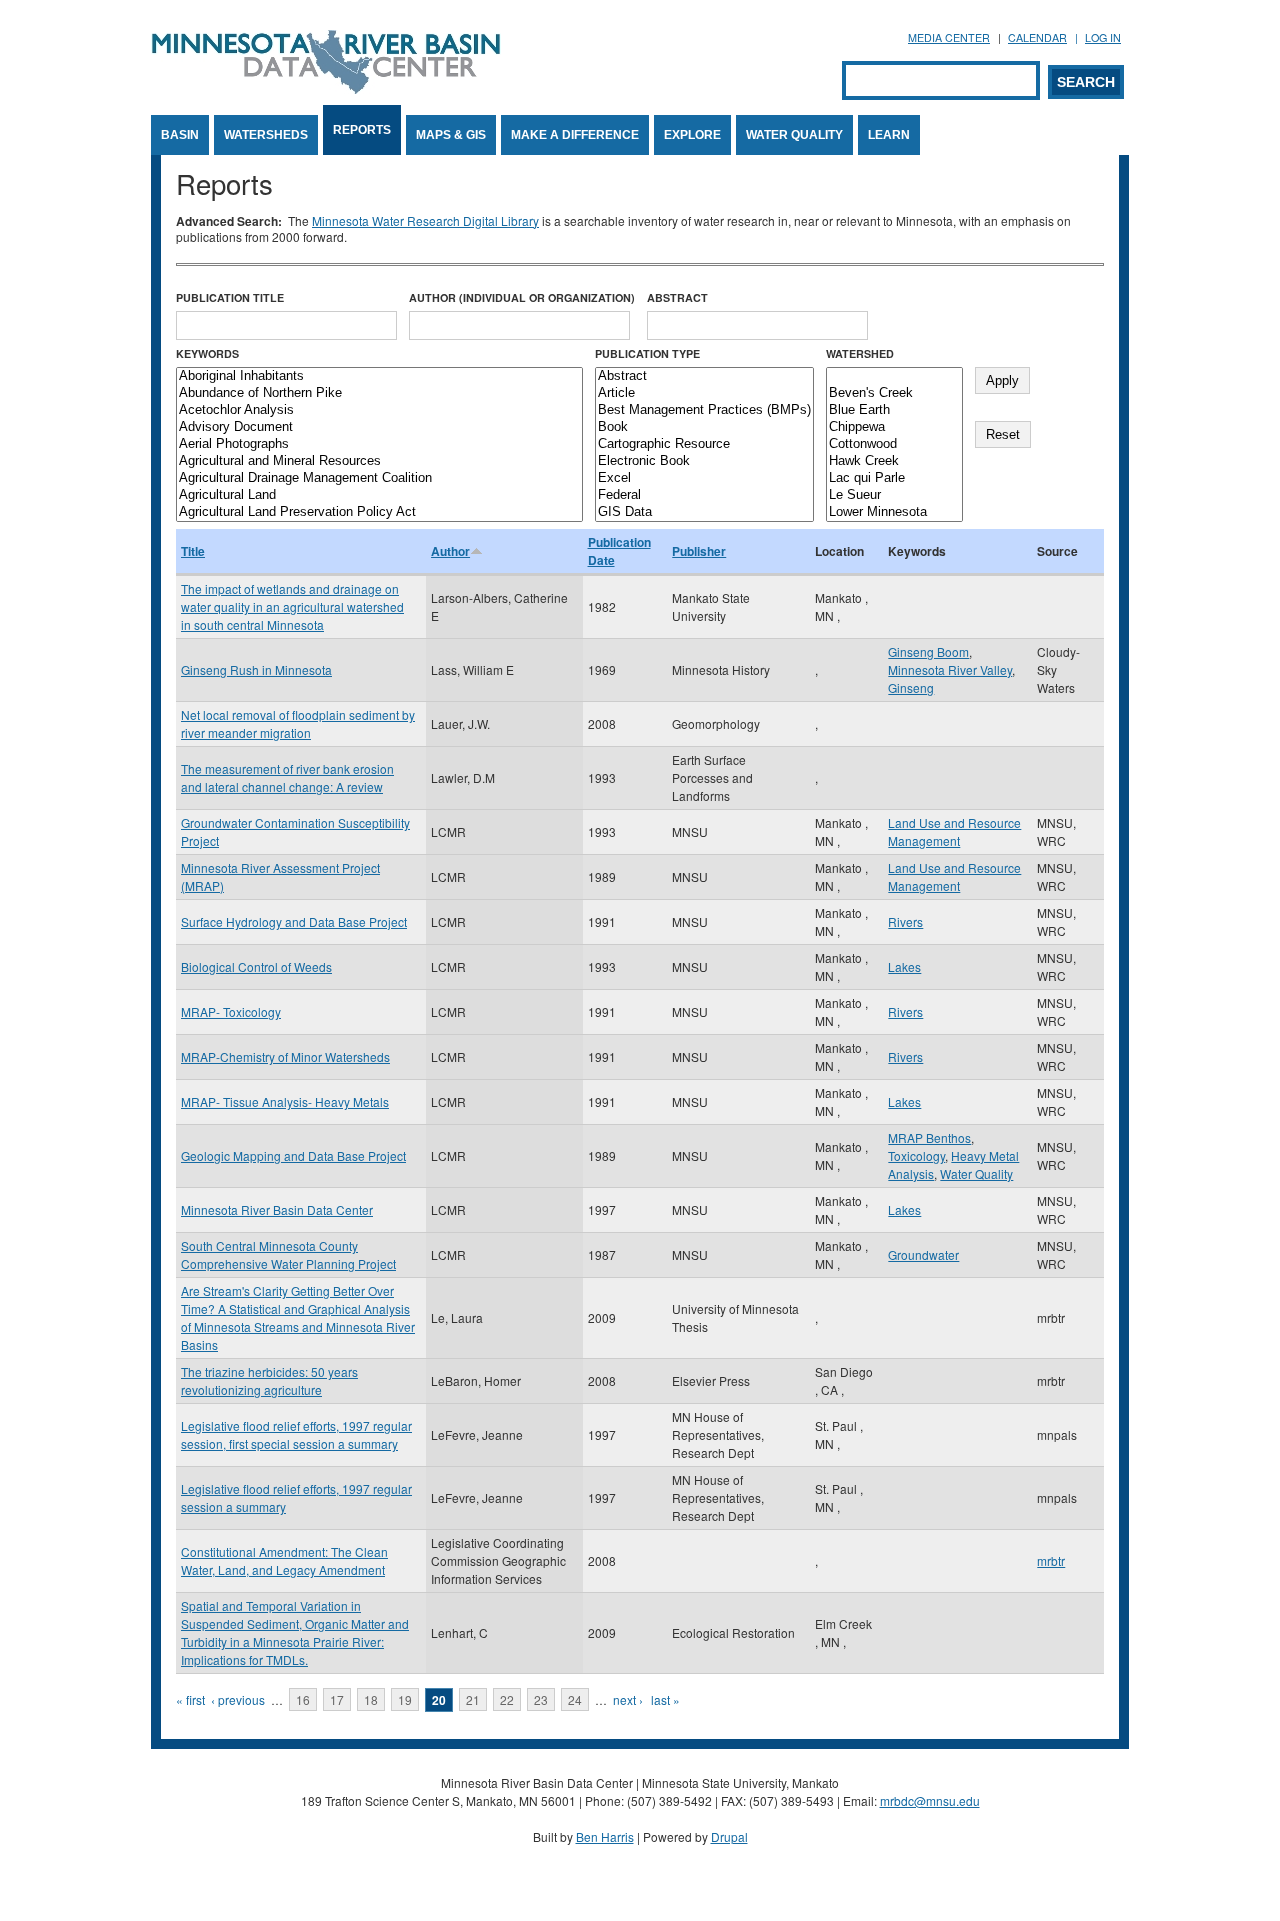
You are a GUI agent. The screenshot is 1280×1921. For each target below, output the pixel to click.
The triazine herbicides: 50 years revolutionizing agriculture (269, 1380)
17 (337, 1699)
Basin (180, 135)
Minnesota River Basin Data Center (277, 1209)
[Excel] (704, 478)
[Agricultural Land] (379, 495)
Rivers (905, 921)
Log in (1103, 37)
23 (541, 1699)
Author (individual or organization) (522, 297)
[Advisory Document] (379, 427)
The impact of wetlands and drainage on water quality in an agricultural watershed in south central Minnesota (292, 606)
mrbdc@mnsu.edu (930, 1800)
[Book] (704, 427)
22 (507, 1699)
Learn (889, 135)
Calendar (1037, 37)
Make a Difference (575, 135)
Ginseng (911, 687)
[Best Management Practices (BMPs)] (704, 410)
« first (190, 1699)
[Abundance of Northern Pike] (379, 393)
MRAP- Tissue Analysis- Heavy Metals (285, 1101)
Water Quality (794, 135)
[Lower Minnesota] (894, 512)
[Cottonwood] (894, 444)
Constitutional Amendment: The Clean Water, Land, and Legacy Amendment (284, 1560)
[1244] (894, 376)
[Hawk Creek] (894, 461)
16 (303, 1699)
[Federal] (704, 495)
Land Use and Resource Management (954, 831)
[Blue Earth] (894, 410)
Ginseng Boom (928, 651)
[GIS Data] (704, 512)
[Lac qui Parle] (894, 478)
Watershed (860, 353)
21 (473, 1699)
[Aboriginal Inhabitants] (379, 376)
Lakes (904, 966)
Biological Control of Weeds (256, 966)
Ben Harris (605, 1836)
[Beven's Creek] (894, 393)
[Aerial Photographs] (379, 444)
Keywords (207, 353)
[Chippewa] (894, 427)
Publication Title (230, 297)
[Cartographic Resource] (704, 444)
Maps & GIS (451, 135)
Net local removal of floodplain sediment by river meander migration (298, 723)
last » (665, 1699)
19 (405, 1699)
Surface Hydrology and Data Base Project (294, 921)
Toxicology (916, 1155)
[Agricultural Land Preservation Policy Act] (379, 512)
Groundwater (923, 1254)
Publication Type (647, 353)
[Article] (704, 393)
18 (371, 1699)
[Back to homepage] (326, 88)
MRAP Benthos (929, 1137)
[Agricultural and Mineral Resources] (379, 461)
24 (575, 1699)
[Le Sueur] (894, 495)
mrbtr (1051, 1560)
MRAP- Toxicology (231, 1011)
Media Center (949, 37)
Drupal (729, 1836)
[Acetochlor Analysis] (379, 410)
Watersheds (266, 135)
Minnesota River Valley (950, 669)
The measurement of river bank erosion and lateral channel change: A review (287, 777)
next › (628, 1699)
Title (193, 551)
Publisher (699, 551)
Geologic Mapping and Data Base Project (293, 1155)
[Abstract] (704, 376)
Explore (692, 135)
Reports (362, 130)
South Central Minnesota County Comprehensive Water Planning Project (288, 1254)
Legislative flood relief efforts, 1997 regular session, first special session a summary (296, 1434)
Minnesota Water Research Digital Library (425, 220)
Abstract (677, 297)
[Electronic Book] (704, 461)
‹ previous (238, 1699)
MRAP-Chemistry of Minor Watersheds (285, 1056)
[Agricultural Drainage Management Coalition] (379, 478)
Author (450, 551)
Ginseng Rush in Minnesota (256, 669)
